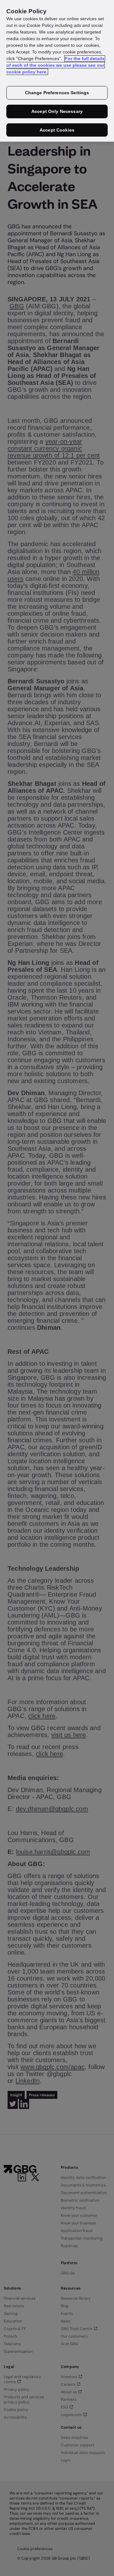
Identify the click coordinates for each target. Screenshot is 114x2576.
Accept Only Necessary (57, 111)
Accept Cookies (57, 130)
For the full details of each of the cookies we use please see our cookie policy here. (55, 65)
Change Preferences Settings (57, 93)
